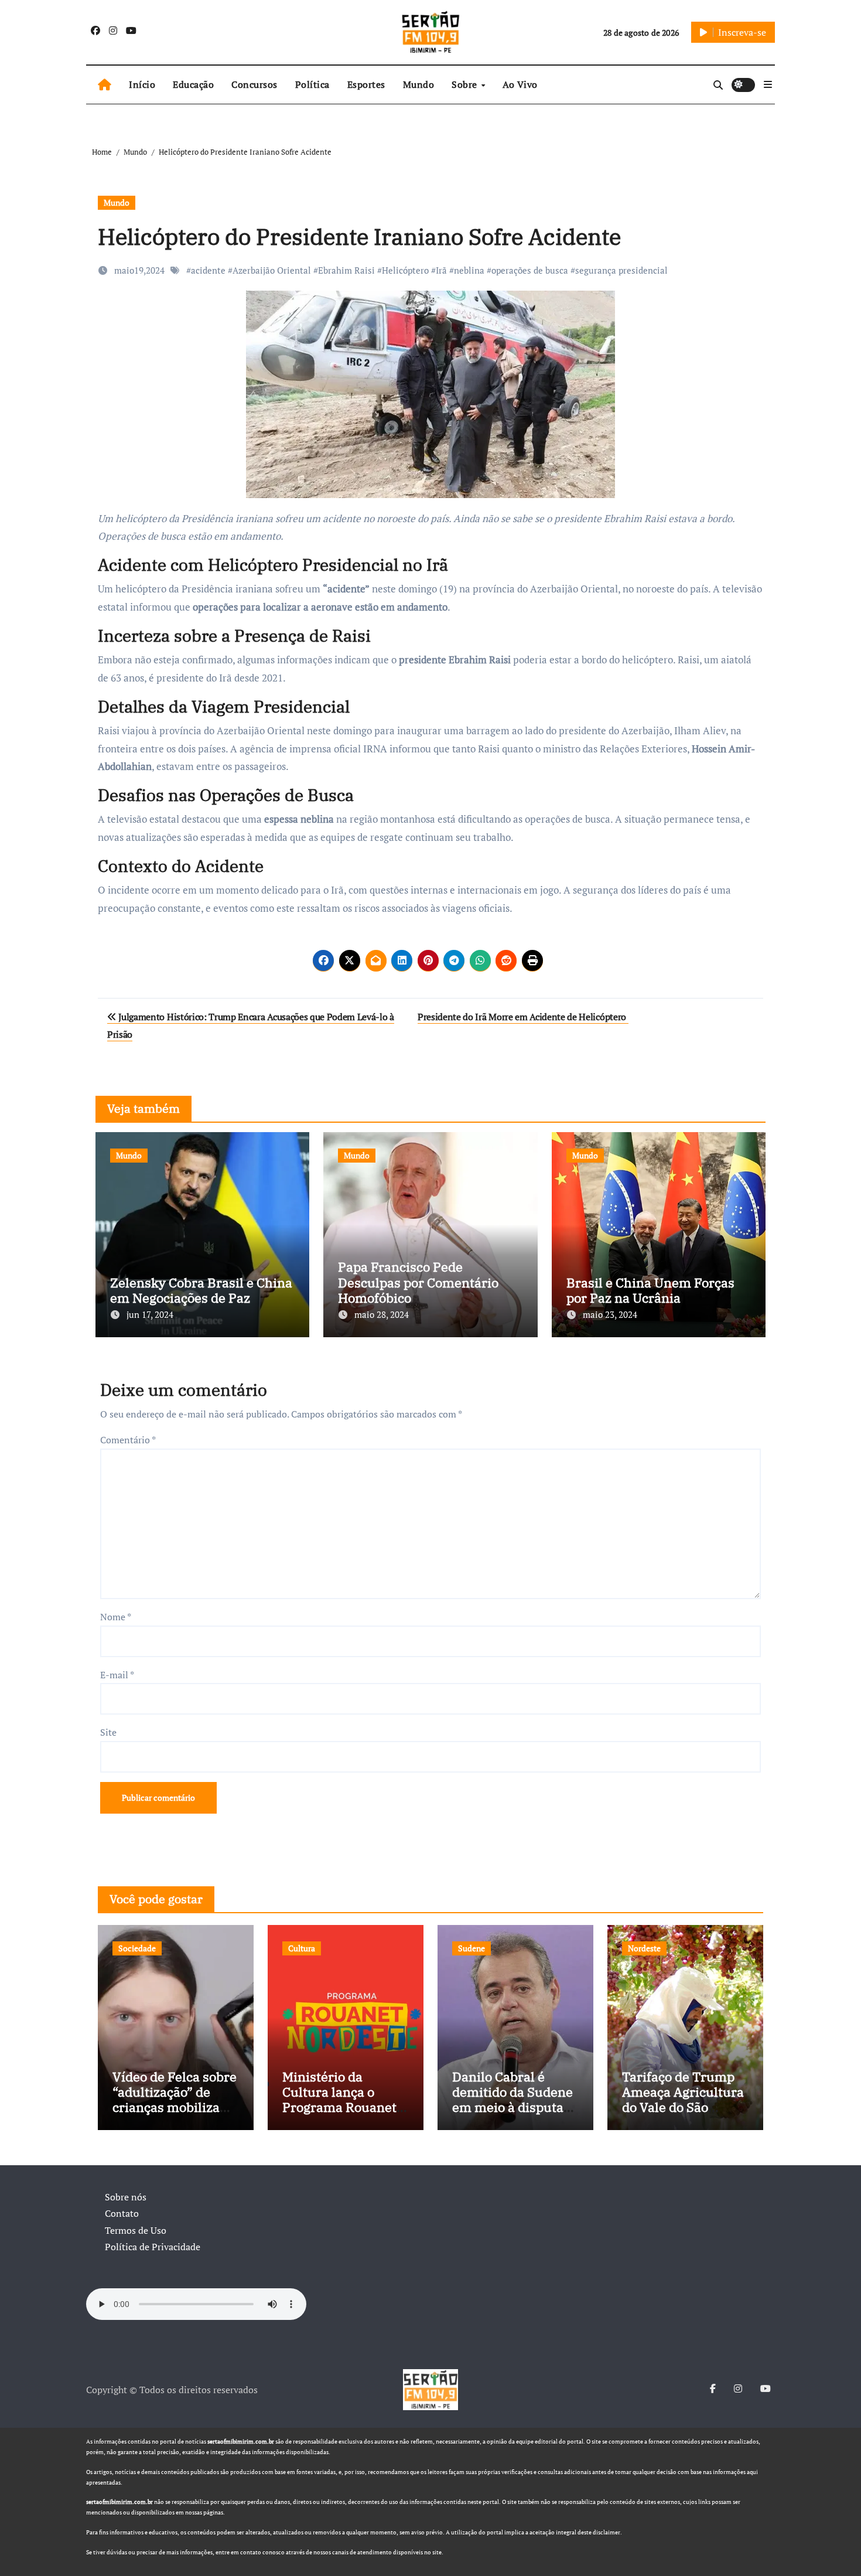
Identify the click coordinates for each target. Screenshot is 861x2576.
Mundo (419, 84)
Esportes (366, 84)
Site (108, 1732)
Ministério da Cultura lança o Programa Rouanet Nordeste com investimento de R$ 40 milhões (341, 2115)
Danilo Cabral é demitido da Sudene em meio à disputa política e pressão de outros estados (514, 2108)
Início (142, 84)
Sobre (466, 84)
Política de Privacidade (153, 2247)
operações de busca (530, 270)
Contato (122, 2213)
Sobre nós (126, 2197)
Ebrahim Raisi (346, 270)
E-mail (117, 1675)
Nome (116, 1617)
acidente (208, 270)
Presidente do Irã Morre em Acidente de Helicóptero (523, 1017)
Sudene (471, 1948)
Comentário (128, 1440)
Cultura (302, 1948)
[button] (768, 84)
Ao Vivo (520, 84)
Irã (441, 270)
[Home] (105, 85)
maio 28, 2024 (382, 1314)
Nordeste (644, 1948)
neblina (469, 270)
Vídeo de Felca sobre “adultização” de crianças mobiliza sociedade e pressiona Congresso (175, 2108)
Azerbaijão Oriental (272, 270)
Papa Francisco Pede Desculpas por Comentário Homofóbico (418, 1282)
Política (312, 84)
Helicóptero (405, 270)
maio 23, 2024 (610, 1314)
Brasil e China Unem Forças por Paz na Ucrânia (650, 1290)
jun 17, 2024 (150, 1314)
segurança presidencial (621, 270)
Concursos (254, 84)
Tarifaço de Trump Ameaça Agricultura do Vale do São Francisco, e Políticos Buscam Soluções (683, 2115)
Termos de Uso (136, 2230)
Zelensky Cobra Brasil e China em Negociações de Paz (201, 1290)
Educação (193, 84)
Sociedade (137, 1948)
